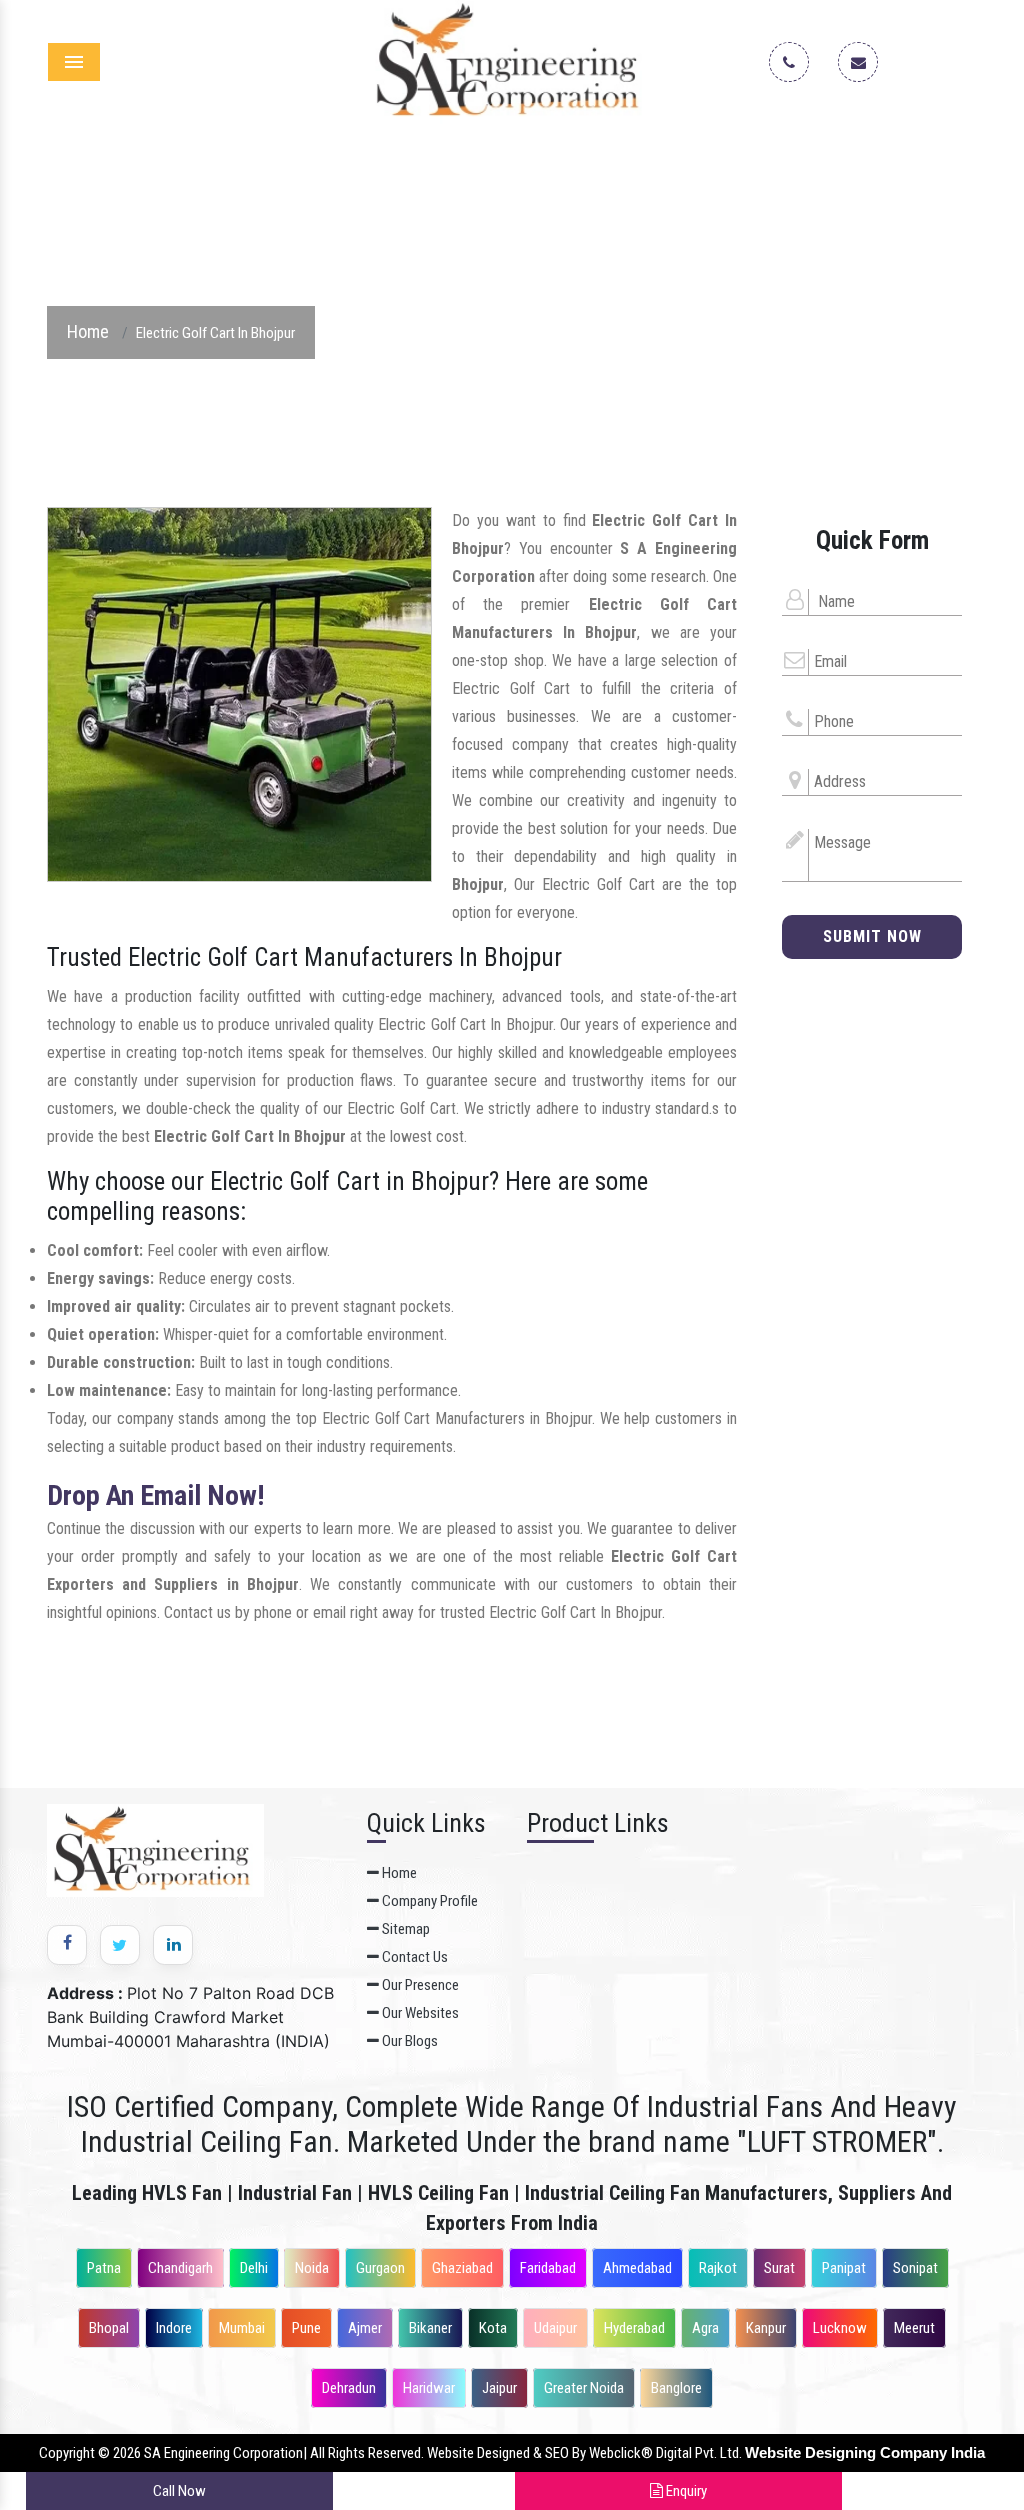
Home (88, 331)
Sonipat (915, 2268)
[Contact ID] (866, 63)
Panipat (844, 2268)
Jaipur (499, 2388)
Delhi (254, 2268)
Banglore (676, 2388)
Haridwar (429, 2388)
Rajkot (718, 2268)
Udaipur (555, 2328)
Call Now (179, 2491)
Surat (779, 2268)
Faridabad (548, 2268)
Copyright (67, 2453)
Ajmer (365, 2328)
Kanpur (766, 2328)
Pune (306, 2328)
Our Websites (419, 2013)
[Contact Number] (797, 63)
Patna (104, 2268)
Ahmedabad (637, 2268)
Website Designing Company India (865, 2452)
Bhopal (109, 2328)
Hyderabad (634, 2328)
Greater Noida (584, 2388)
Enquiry (685, 2491)
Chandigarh (180, 2268)
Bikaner (430, 2328)
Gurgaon (380, 2268)
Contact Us (413, 1957)
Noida (312, 2268)
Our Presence (419, 1985)
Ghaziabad (462, 2268)
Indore (174, 2328)
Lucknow (840, 2328)
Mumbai (242, 2328)
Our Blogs (408, 2041)
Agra (705, 2328)
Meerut (914, 2328)
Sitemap (404, 1929)
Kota (493, 2328)
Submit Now (872, 936)
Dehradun (349, 2388)
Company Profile (428, 1901)
